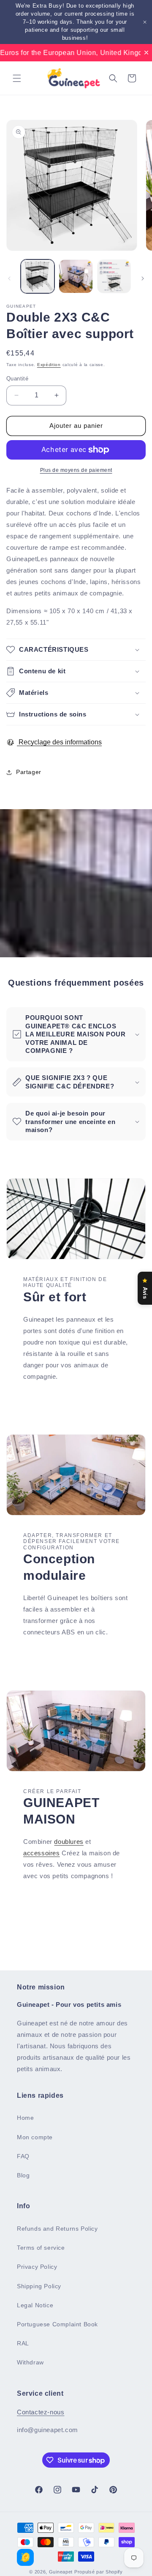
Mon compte (35, 2137)
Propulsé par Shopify (99, 2572)
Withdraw (30, 2362)
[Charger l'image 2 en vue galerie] (76, 276)
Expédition (49, 365)
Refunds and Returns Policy (57, 2229)
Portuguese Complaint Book (57, 2324)
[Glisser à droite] (143, 278)
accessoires (42, 1853)
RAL (23, 2343)
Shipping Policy (39, 2286)
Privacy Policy (37, 2267)
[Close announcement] (145, 22)
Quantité (17, 379)
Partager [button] (29, 772)
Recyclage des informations (59, 742)
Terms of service (41, 2248)
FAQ (23, 2156)
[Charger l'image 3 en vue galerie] (114, 276)
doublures (69, 1842)
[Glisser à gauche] (9, 278)
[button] (17, 78)
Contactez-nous (41, 2412)
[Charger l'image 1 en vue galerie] (38, 276)
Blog (23, 2175)
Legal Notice (35, 2305)
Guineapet (61, 2572)
